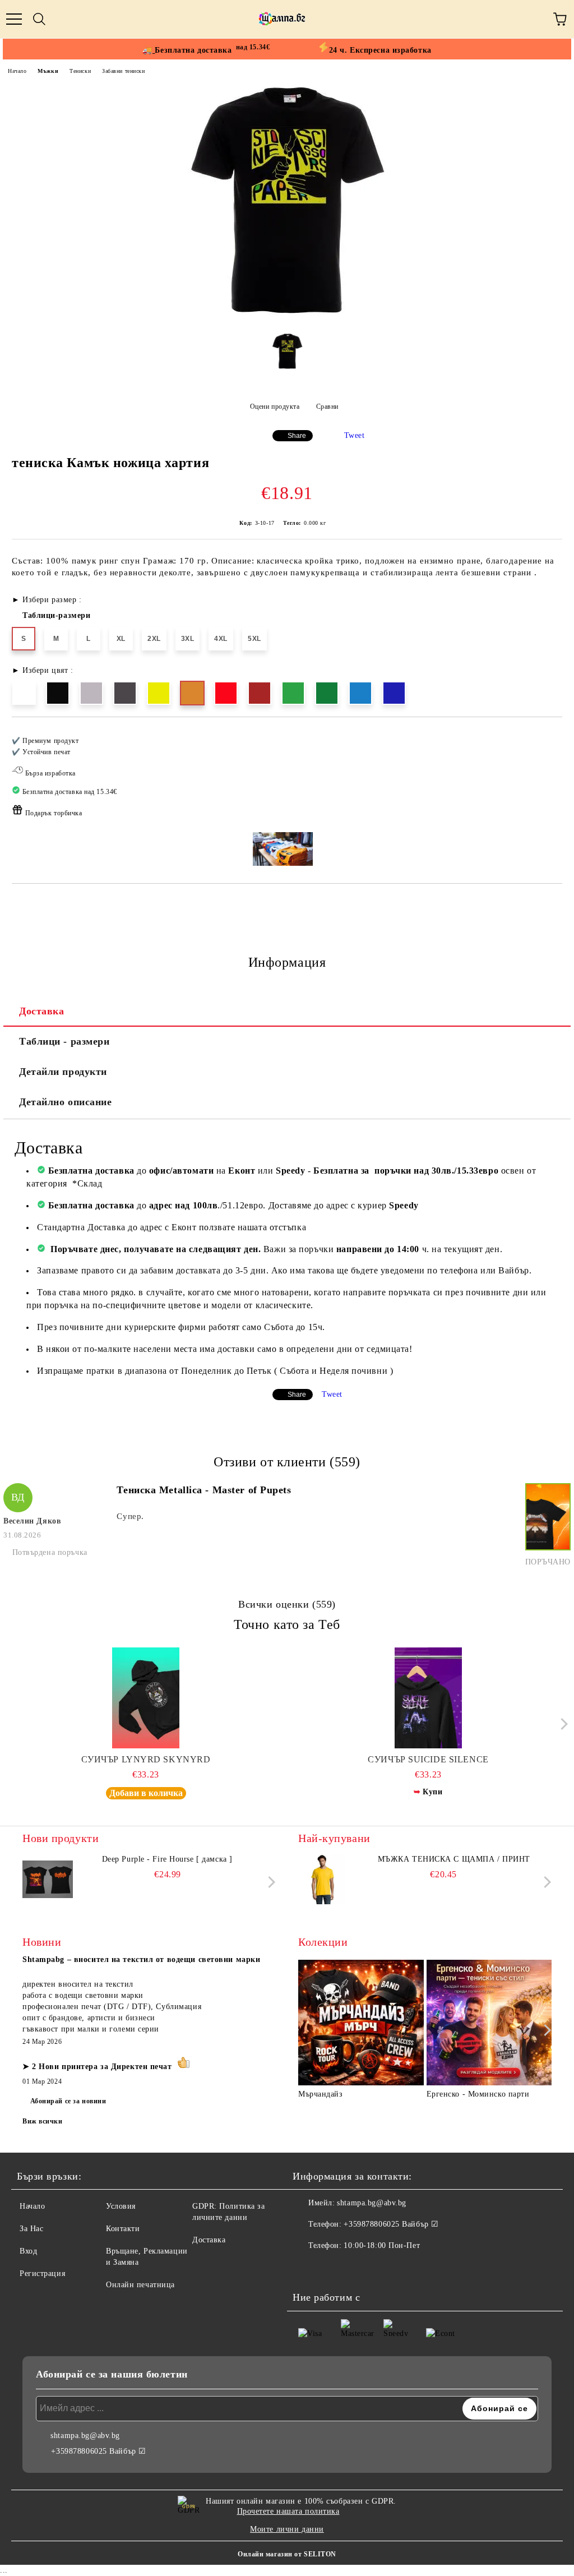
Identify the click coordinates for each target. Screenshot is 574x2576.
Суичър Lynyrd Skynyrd (146, 1759)
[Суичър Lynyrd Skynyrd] (146, 1698)
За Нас (31, 2229)
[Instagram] (332, 2268)
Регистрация (42, 2273)
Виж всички (43, 2121)
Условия (121, 2206)
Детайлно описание (66, 1102)
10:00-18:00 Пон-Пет (382, 2245)
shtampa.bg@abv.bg (372, 2203)
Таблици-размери (56, 615)
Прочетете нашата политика (288, 2511)
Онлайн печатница (140, 2285)
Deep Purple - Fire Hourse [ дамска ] (167, 1859)
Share (297, 436)
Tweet (355, 435)
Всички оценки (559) (287, 1604)
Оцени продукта (275, 407)
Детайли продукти (63, 1072)
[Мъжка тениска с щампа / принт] (323, 1879)
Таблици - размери (64, 1041)
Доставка (41, 1011)
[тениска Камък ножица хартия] (287, 316)
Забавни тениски (123, 71)
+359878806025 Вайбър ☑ (391, 2224)
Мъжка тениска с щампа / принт (454, 1859)
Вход (28, 2251)
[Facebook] (307, 2268)
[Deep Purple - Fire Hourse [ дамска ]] (48, 1879)
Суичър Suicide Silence (428, 1759)
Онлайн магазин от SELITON (287, 2554)
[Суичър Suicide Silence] (429, 1698)
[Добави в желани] (546, 736)
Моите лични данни (287, 2529)
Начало (17, 71)
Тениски (80, 71)
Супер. (130, 1516)
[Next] (561, 1724)
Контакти (123, 2229)
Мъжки (48, 71)
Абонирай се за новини (68, 2101)
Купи (432, 1792)
